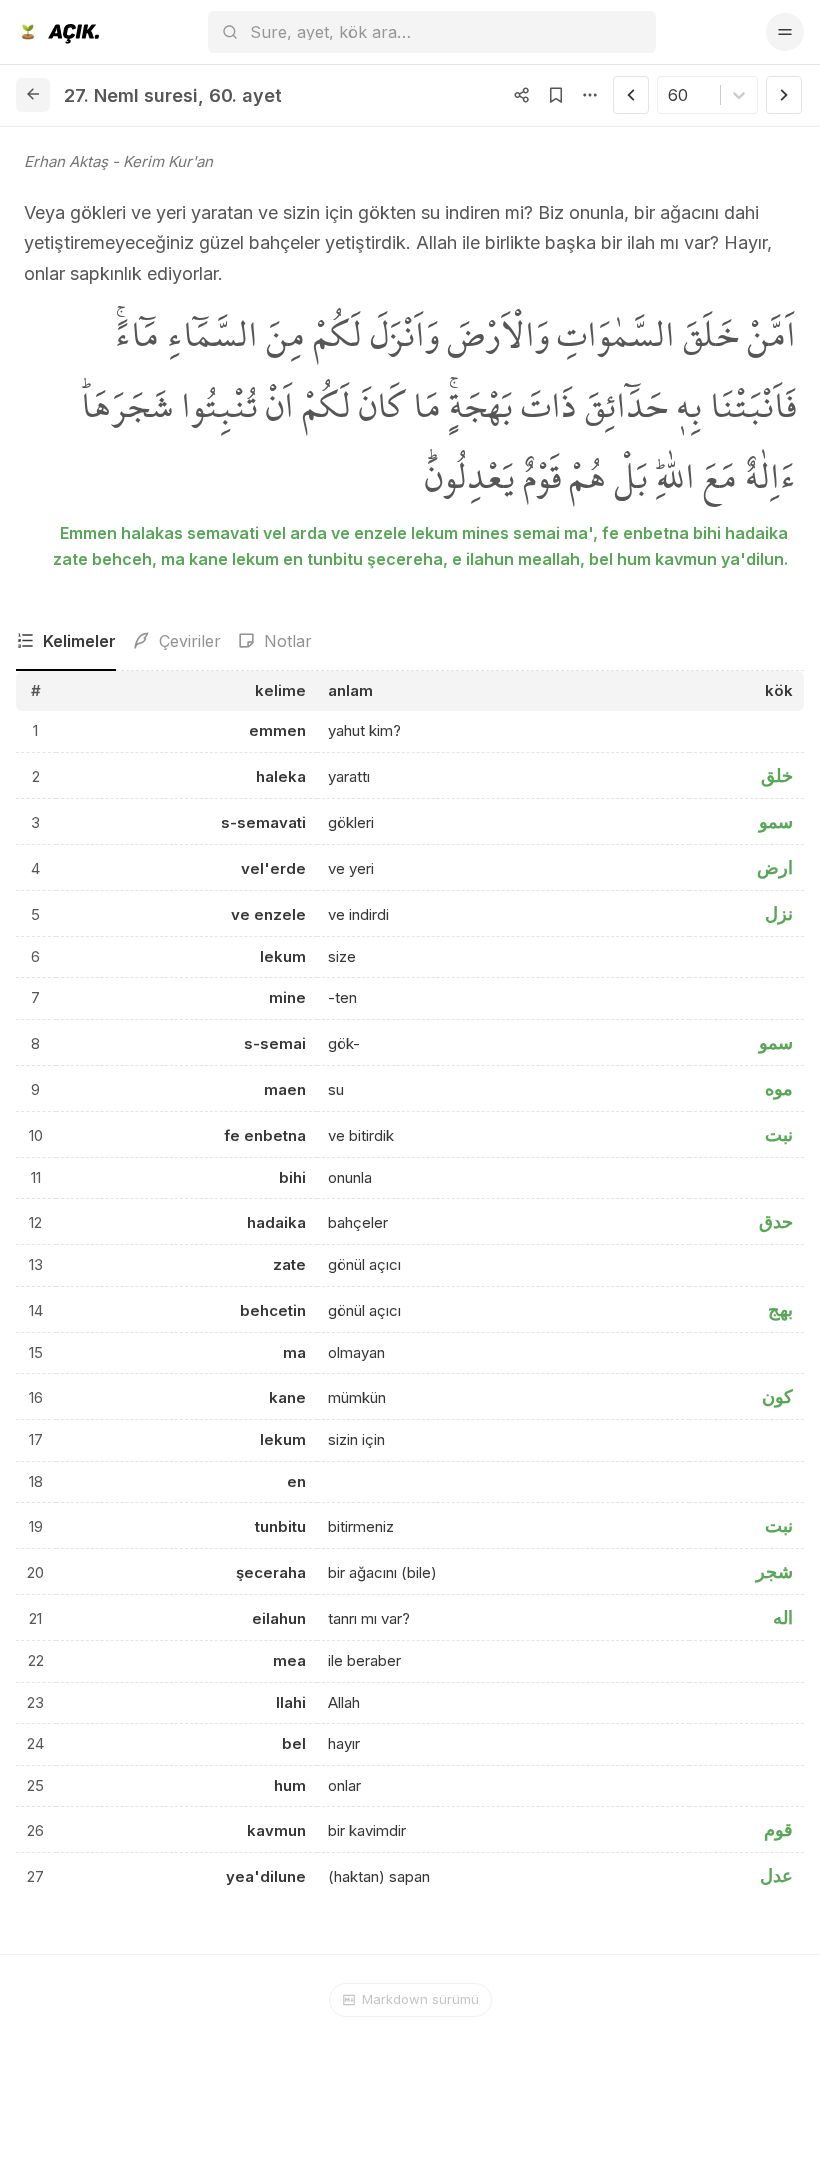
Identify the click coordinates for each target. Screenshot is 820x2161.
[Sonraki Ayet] (784, 95)
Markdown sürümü (420, 1999)
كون (777, 1396)
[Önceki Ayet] (631, 95)
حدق (776, 1221)
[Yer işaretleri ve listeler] (556, 95)
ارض (775, 867)
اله (783, 1617)
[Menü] (785, 32)
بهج (780, 1309)
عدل (776, 1875)
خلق (777, 775)
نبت (779, 1134)
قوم (778, 1829)
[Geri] (33, 95)
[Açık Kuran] (57, 32)
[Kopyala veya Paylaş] (522, 95)
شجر (774, 1571)
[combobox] (670, 95)
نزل (779, 913)
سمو (776, 821)
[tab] (66, 642)
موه (779, 1088)
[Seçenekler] (590, 95)
